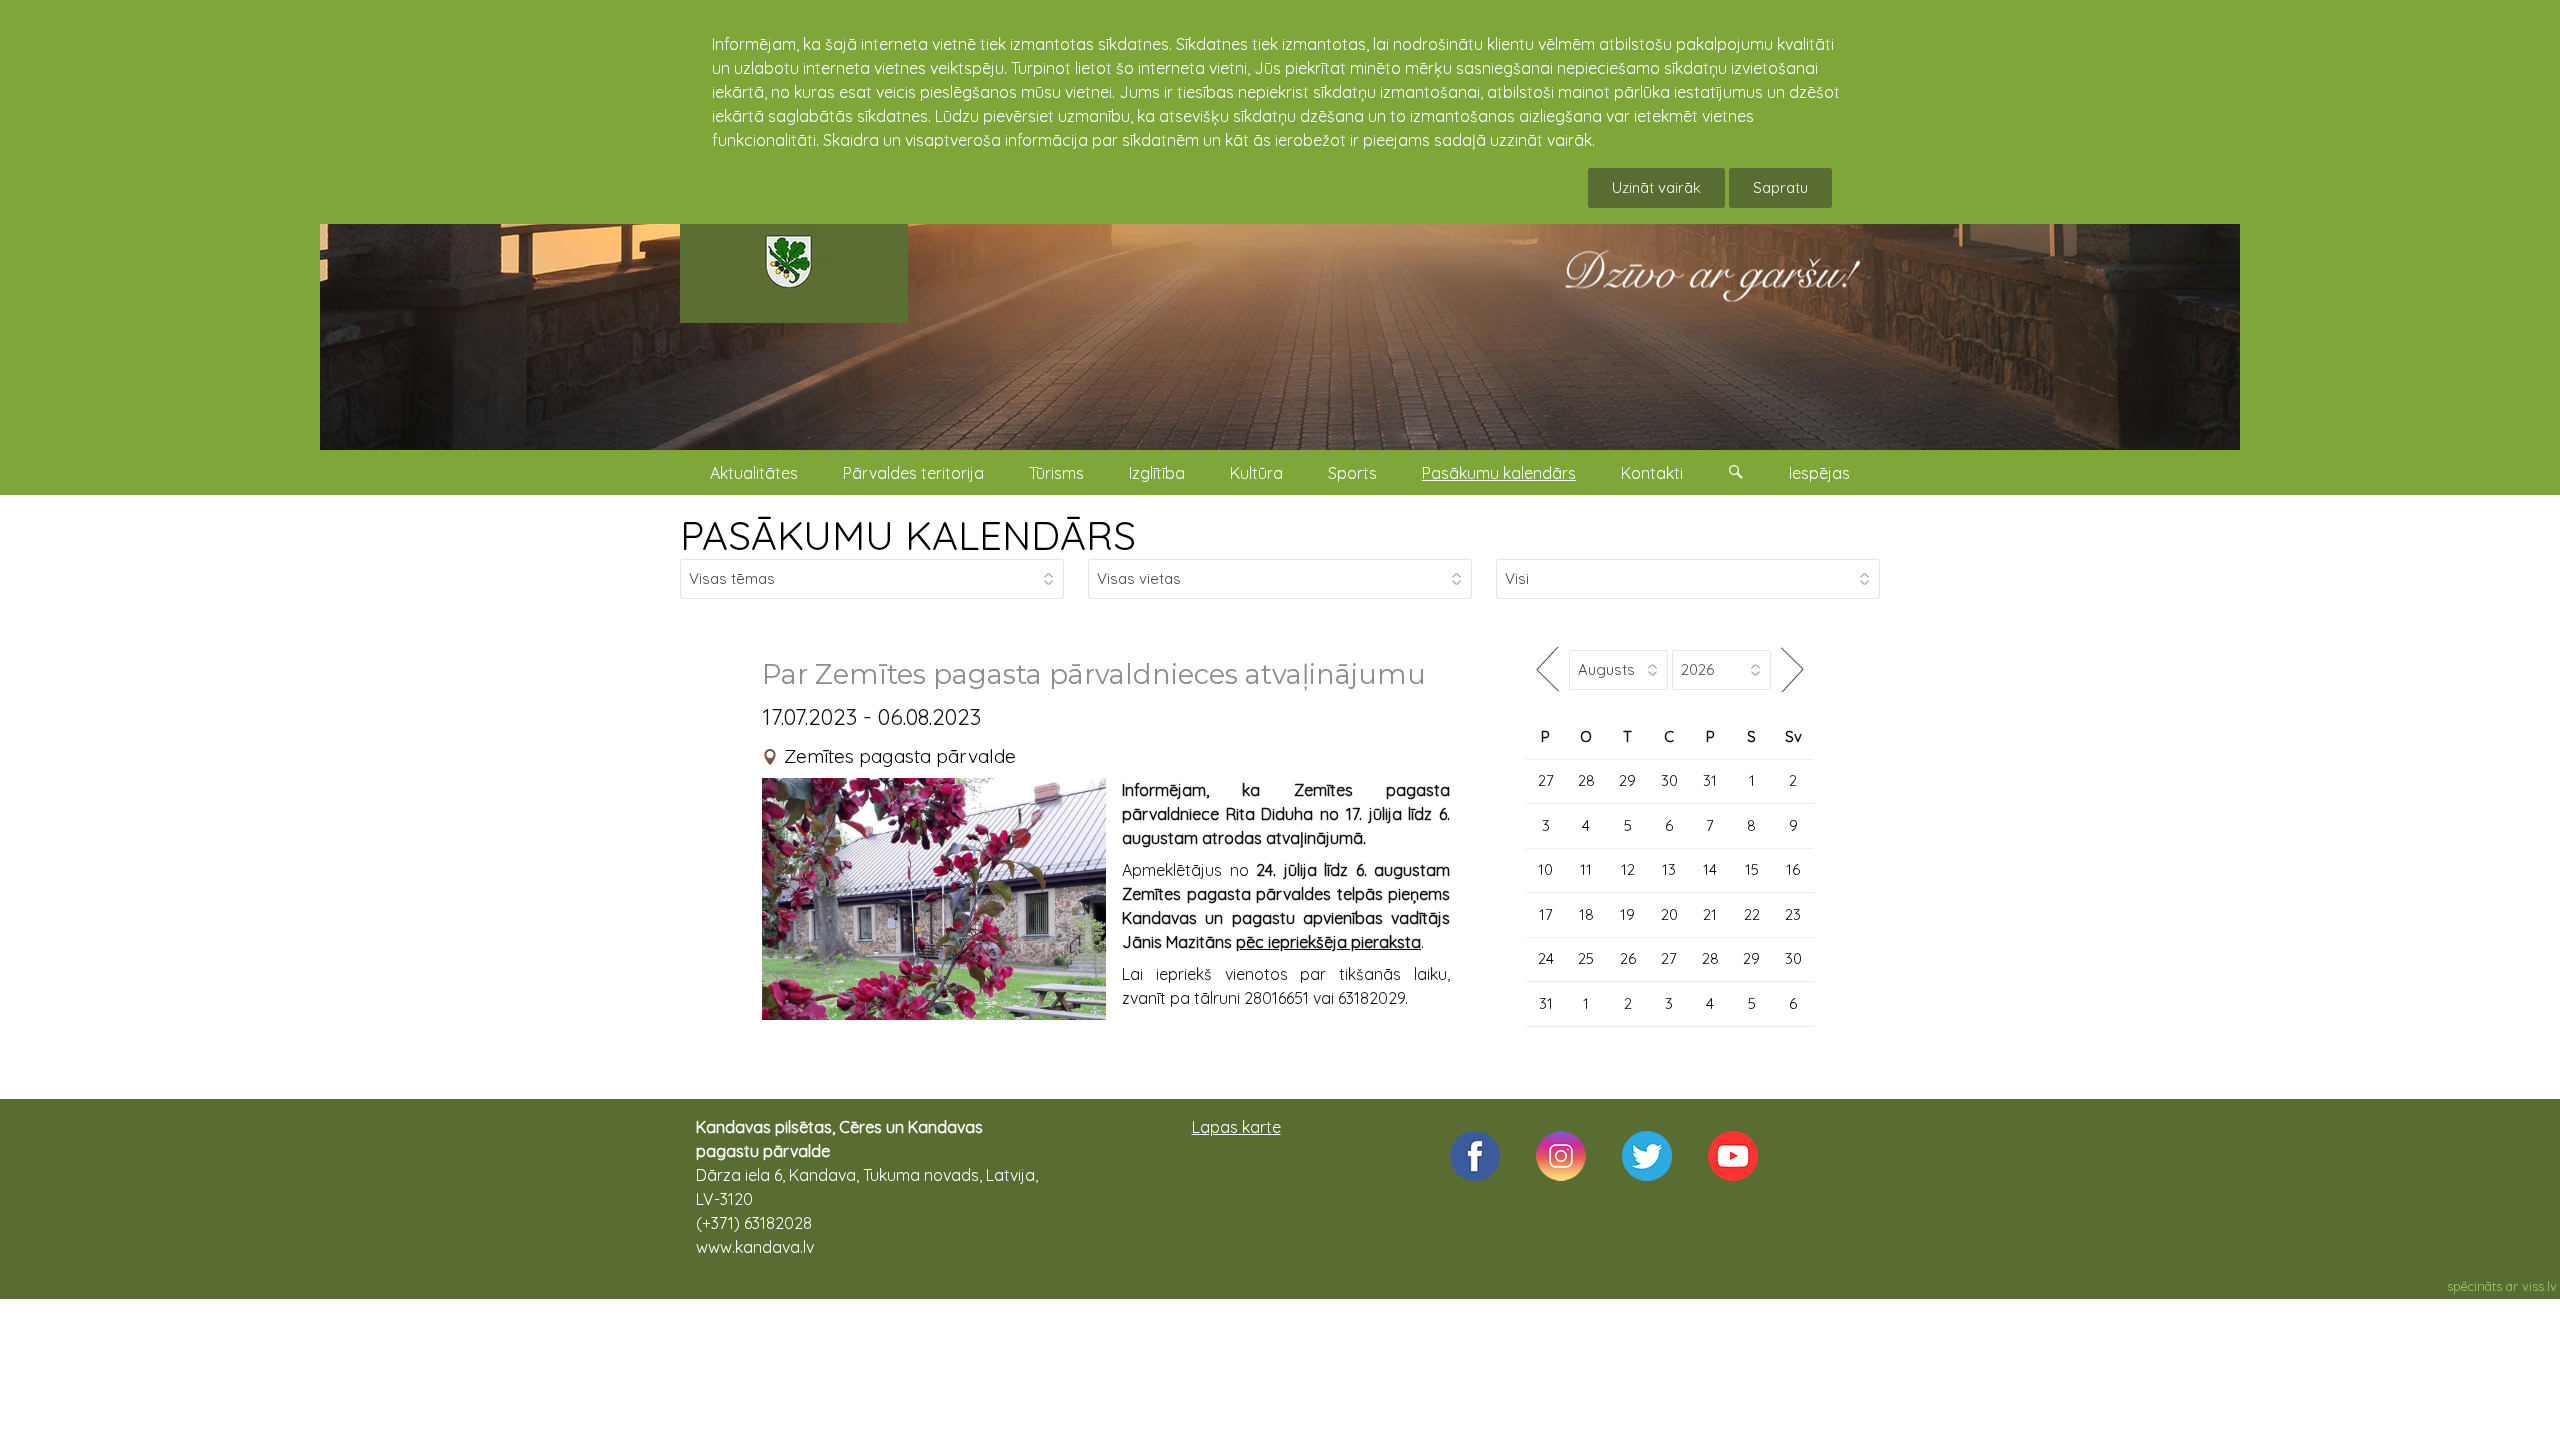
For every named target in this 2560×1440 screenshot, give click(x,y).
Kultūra (1256, 473)
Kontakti (1652, 473)
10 (1545, 869)
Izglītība (1157, 473)
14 (1710, 869)
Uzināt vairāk (1656, 187)
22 (1752, 914)
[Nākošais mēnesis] (1792, 669)
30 (1669, 780)
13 (1669, 869)
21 (1710, 914)
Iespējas (1819, 473)
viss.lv (2539, 1286)
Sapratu (1780, 187)
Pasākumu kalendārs (1499, 473)
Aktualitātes (754, 473)
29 (1627, 780)
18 (1586, 914)
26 (1628, 958)
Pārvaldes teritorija (913, 473)
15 (1752, 869)
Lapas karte (1236, 1127)
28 (1586, 780)
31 (1710, 780)
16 (1793, 869)
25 (1586, 958)
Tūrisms (1056, 473)
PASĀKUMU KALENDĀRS (908, 535)
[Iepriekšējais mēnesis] (1547, 669)
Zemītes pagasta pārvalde (900, 756)
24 (1546, 958)
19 (1627, 914)
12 (1628, 869)
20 (1669, 914)
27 (1546, 780)
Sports (1352, 473)
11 (1586, 869)
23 (1793, 914)
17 (1546, 914)
